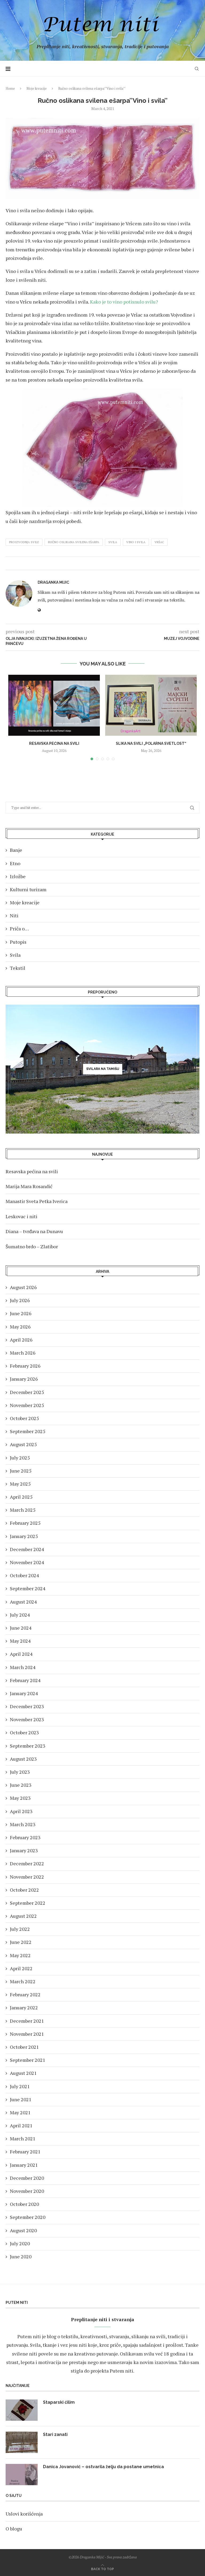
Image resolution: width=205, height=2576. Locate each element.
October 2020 (24, 2204)
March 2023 (23, 1824)
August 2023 (23, 1759)
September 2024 (28, 1588)
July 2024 (20, 1615)
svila (113, 542)
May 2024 (20, 1641)
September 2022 (28, 1903)
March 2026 (23, 1353)
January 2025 (24, 1536)
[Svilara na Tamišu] (102, 1069)
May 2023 (20, 1798)
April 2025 (21, 1497)
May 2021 (20, 2112)
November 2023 (27, 1719)
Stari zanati (55, 2434)
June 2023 (21, 1785)
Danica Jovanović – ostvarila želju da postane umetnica (103, 2467)
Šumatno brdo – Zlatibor (32, 1246)
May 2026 (20, 1327)
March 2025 (23, 1510)
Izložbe (18, 876)
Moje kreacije (37, 88)
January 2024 (24, 1693)
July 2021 (20, 2086)
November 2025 (27, 1405)
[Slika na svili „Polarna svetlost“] (151, 705)
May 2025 (20, 1484)
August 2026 (23, 1287)
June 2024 (21, 1628)
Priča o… (19, 929)
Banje (16, 850)
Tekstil (18, 968)
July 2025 (20, 1458)
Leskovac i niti (21, 1216)
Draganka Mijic (53, 582)
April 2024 (21, 1654)
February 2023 (25, 1837)
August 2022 (23, 1916)
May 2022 (20, 1955)
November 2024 (27, 1562)
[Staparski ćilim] (22, 2410)
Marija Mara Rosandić (29, 1186)
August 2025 (23, 1444)
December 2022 (27, 1863)
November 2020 (27, 2191)
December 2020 (27, 2178)
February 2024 (25, 1680)
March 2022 (23, 1981)
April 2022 (21, 1968)
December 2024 (27, 1549)
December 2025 (27, 1392)
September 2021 (28, 2060)
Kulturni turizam (28, 889)
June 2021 (21, 2099)
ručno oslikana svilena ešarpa (74, 542)
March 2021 (23, 2139)
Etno (15, 863)
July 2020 (20, 2243)
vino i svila (136, 542)
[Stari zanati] (22, 2442)
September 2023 (28, 1746)
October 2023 (24, 1732)
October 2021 (24, 2047)
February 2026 (25, 1366)
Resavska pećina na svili (54, 743)
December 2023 (27, 1706)
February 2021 (25, 2152)
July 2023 (20, 1772)
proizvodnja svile (24, 542)
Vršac (159, 542)
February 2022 (25, 1994)
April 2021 (21, 2125)
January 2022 (24, 2007)
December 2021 (27, 2021)
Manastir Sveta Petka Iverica (37, 1201)
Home (10, 88)
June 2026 (21, 1313)
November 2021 (27, 2034)
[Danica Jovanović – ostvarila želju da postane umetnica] (22, 2475)
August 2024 (23, 1602)
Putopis (18, 942)
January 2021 (24, 2165)
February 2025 (25, 1523)
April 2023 (21, 1811)
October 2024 (24, 1575)
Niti (14, 915)
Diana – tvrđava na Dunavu (34, 1231)
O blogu (14, 2529)
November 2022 (27, 1877)
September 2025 (28, 1431)
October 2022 (24, 1890)
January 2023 (24, 1850)
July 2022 (20, 1929)
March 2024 (23, 1667)
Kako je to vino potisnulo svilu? (124, 302)
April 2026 (21, 1340)
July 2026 (20, 1300)
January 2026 (24, 1379)
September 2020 (28, 2217)
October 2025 (24, 1418)
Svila (15, 955)
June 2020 (21, 2256)
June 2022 (21, 1942)
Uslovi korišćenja (24, 2514)
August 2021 (23, 2073)
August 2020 (23, 2230)
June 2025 (21, 1471)
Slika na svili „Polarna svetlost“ (151, 743)
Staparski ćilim (59, 2402)
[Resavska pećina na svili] (54, 705)
